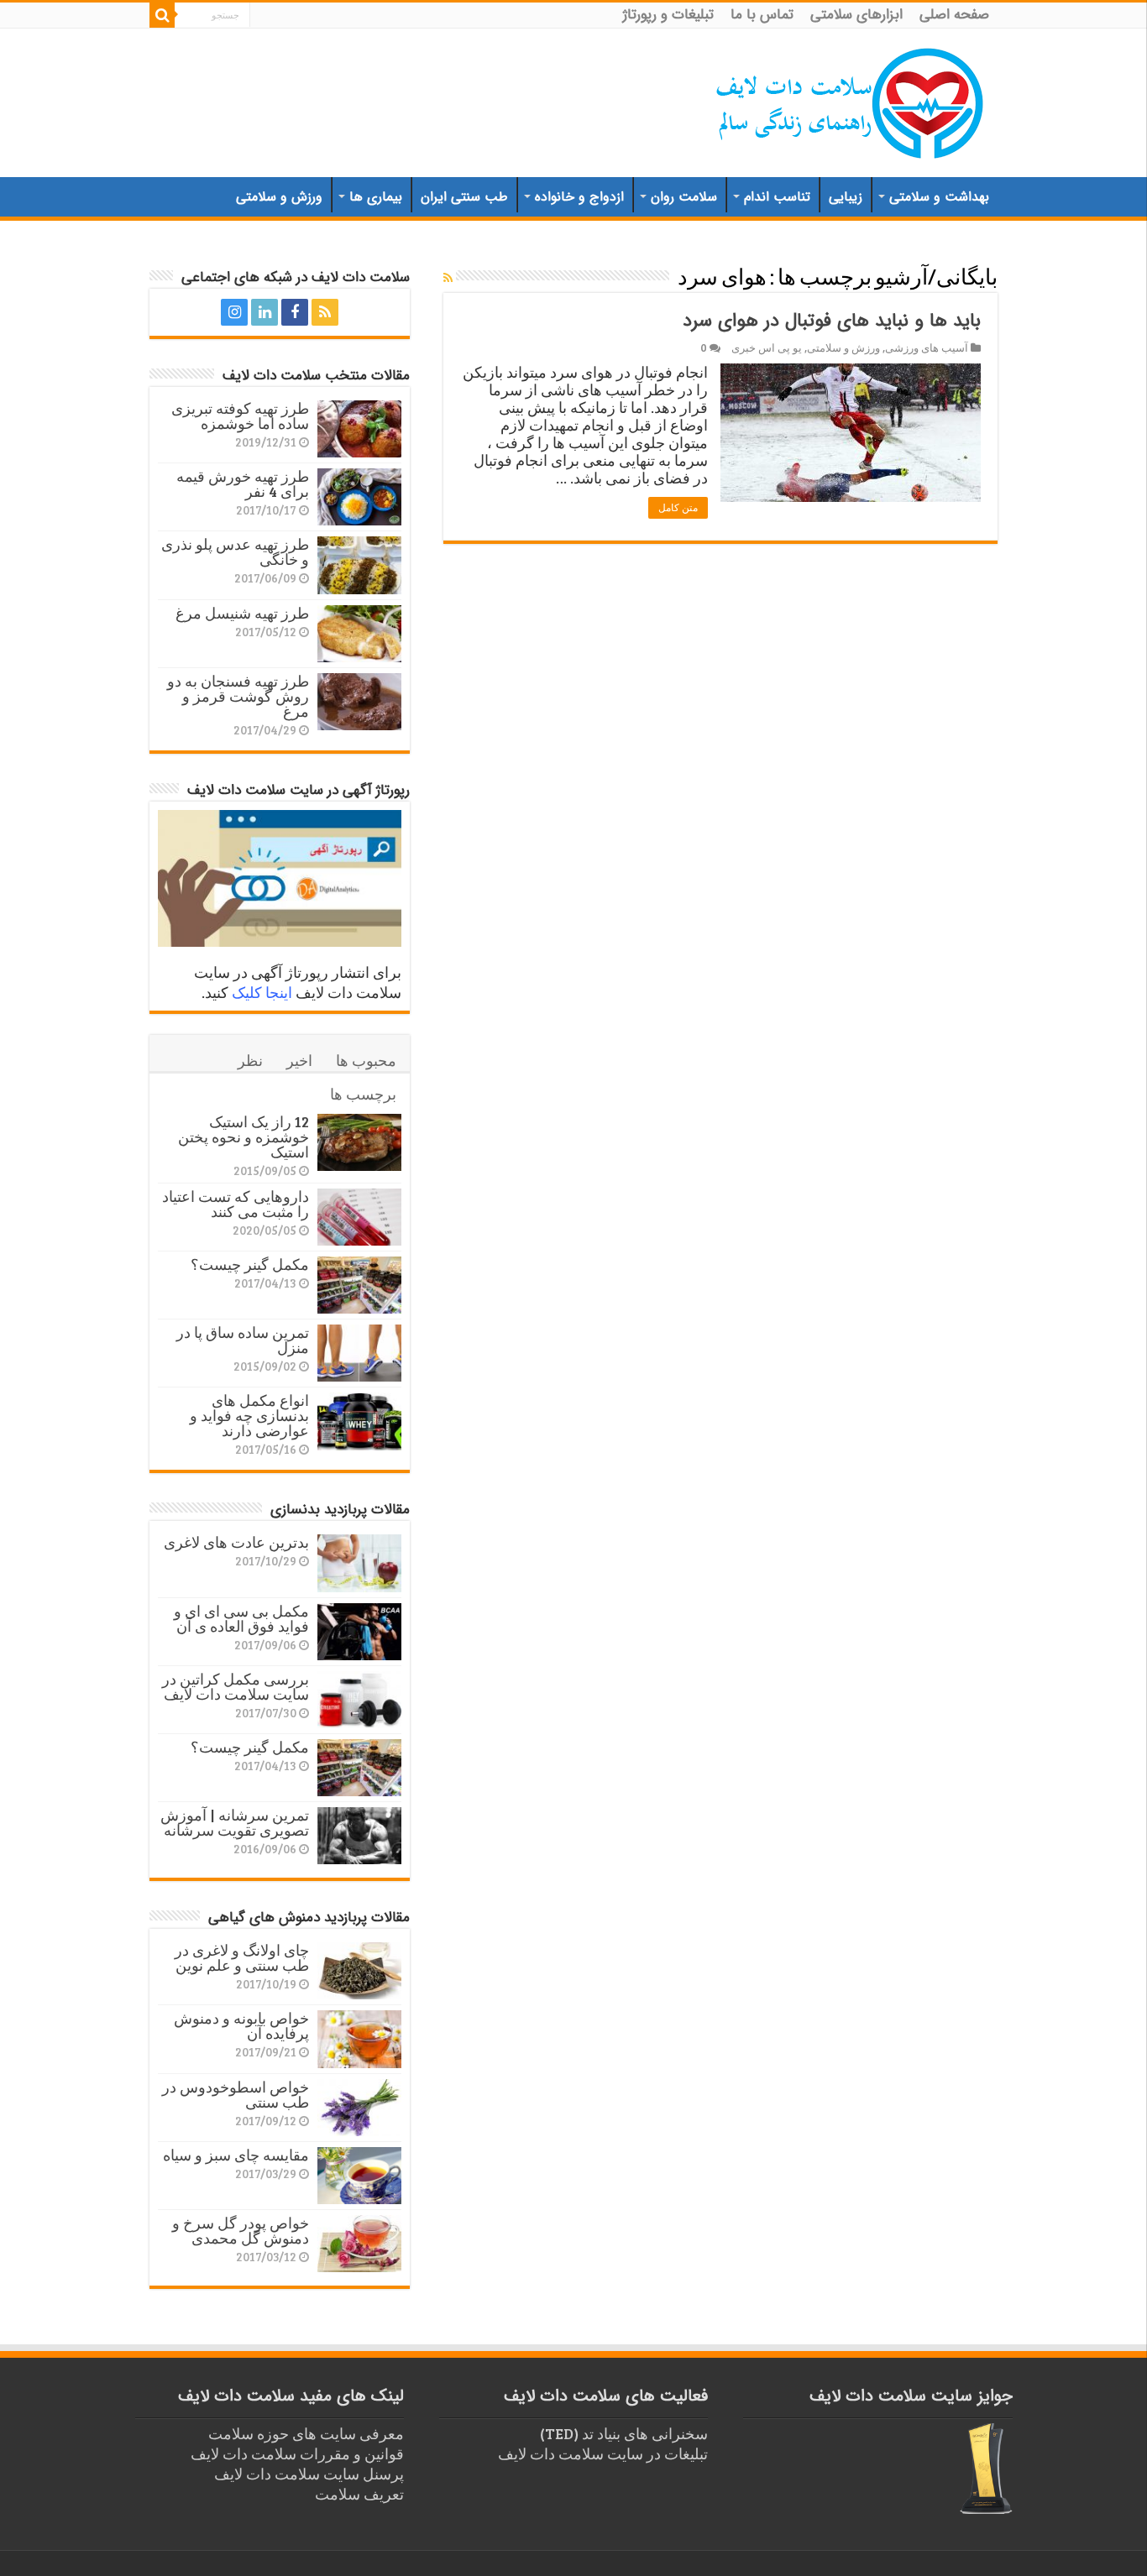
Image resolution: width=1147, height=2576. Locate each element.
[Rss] (325, 312)
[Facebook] (295, 312)
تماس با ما (762, 15)
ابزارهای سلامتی (856, 15)
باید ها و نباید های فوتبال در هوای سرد (832, 321)
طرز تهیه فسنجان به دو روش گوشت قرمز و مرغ (238, 696)
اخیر (299, 1060)
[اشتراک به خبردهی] (448, 277)
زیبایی (846, 197)
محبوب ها (366, 1060)
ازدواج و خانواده (579, 197)
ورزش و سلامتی (279, 197)
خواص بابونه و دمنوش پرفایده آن (241, 2025)
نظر (250, 1060)
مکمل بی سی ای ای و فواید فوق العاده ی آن (241, 1618)
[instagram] (234, 312)
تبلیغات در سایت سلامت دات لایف (603, 2453)
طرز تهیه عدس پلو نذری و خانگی (235, 551)
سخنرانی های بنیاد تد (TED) (624, 2433)
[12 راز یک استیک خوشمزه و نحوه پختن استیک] (359, 1142)
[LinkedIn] (264, 312)
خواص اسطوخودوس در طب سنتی (236, 2094)
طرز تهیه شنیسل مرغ (242, 613)
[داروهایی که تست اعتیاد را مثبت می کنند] (359, 1217)
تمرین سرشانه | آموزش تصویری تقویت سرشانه (235, 1822)
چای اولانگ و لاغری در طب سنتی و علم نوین (242, 1957)
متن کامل (678, 508)
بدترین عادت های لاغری (236, 1542)
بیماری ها (376, 197)
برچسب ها (363, 1094)
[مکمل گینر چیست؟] (359, 1285)
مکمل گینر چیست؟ (250, 1264)
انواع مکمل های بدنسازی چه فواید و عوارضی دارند (249, 1415)
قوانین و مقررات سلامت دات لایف (297, 2453)
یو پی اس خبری (767, 347)
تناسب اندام (777, 197)
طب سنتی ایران (464, 197)
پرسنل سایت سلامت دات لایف (309, 2474)
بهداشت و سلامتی (939, 197)
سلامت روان (684, 197)
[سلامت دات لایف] (851, 100)
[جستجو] (162, 15)
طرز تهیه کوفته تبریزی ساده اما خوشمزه (240, 415)
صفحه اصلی (954, 15)
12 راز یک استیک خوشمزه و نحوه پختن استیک (244, 1136)
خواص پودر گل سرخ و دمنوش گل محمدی (241, 2230)
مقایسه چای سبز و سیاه (236, 2155)
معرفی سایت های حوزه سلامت (306, 2433)
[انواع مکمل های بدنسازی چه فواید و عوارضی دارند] (359, 1421)
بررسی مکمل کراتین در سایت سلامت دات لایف (236, 1686)
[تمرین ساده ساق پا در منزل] (359, 1353)
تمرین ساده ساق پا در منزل (243, 1340)
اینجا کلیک (262, 992)
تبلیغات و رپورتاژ (668, 15)
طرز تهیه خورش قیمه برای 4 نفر (243, 483)
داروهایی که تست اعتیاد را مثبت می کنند (236, 1204)
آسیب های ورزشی (927, 347)
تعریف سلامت (359, 2494)
